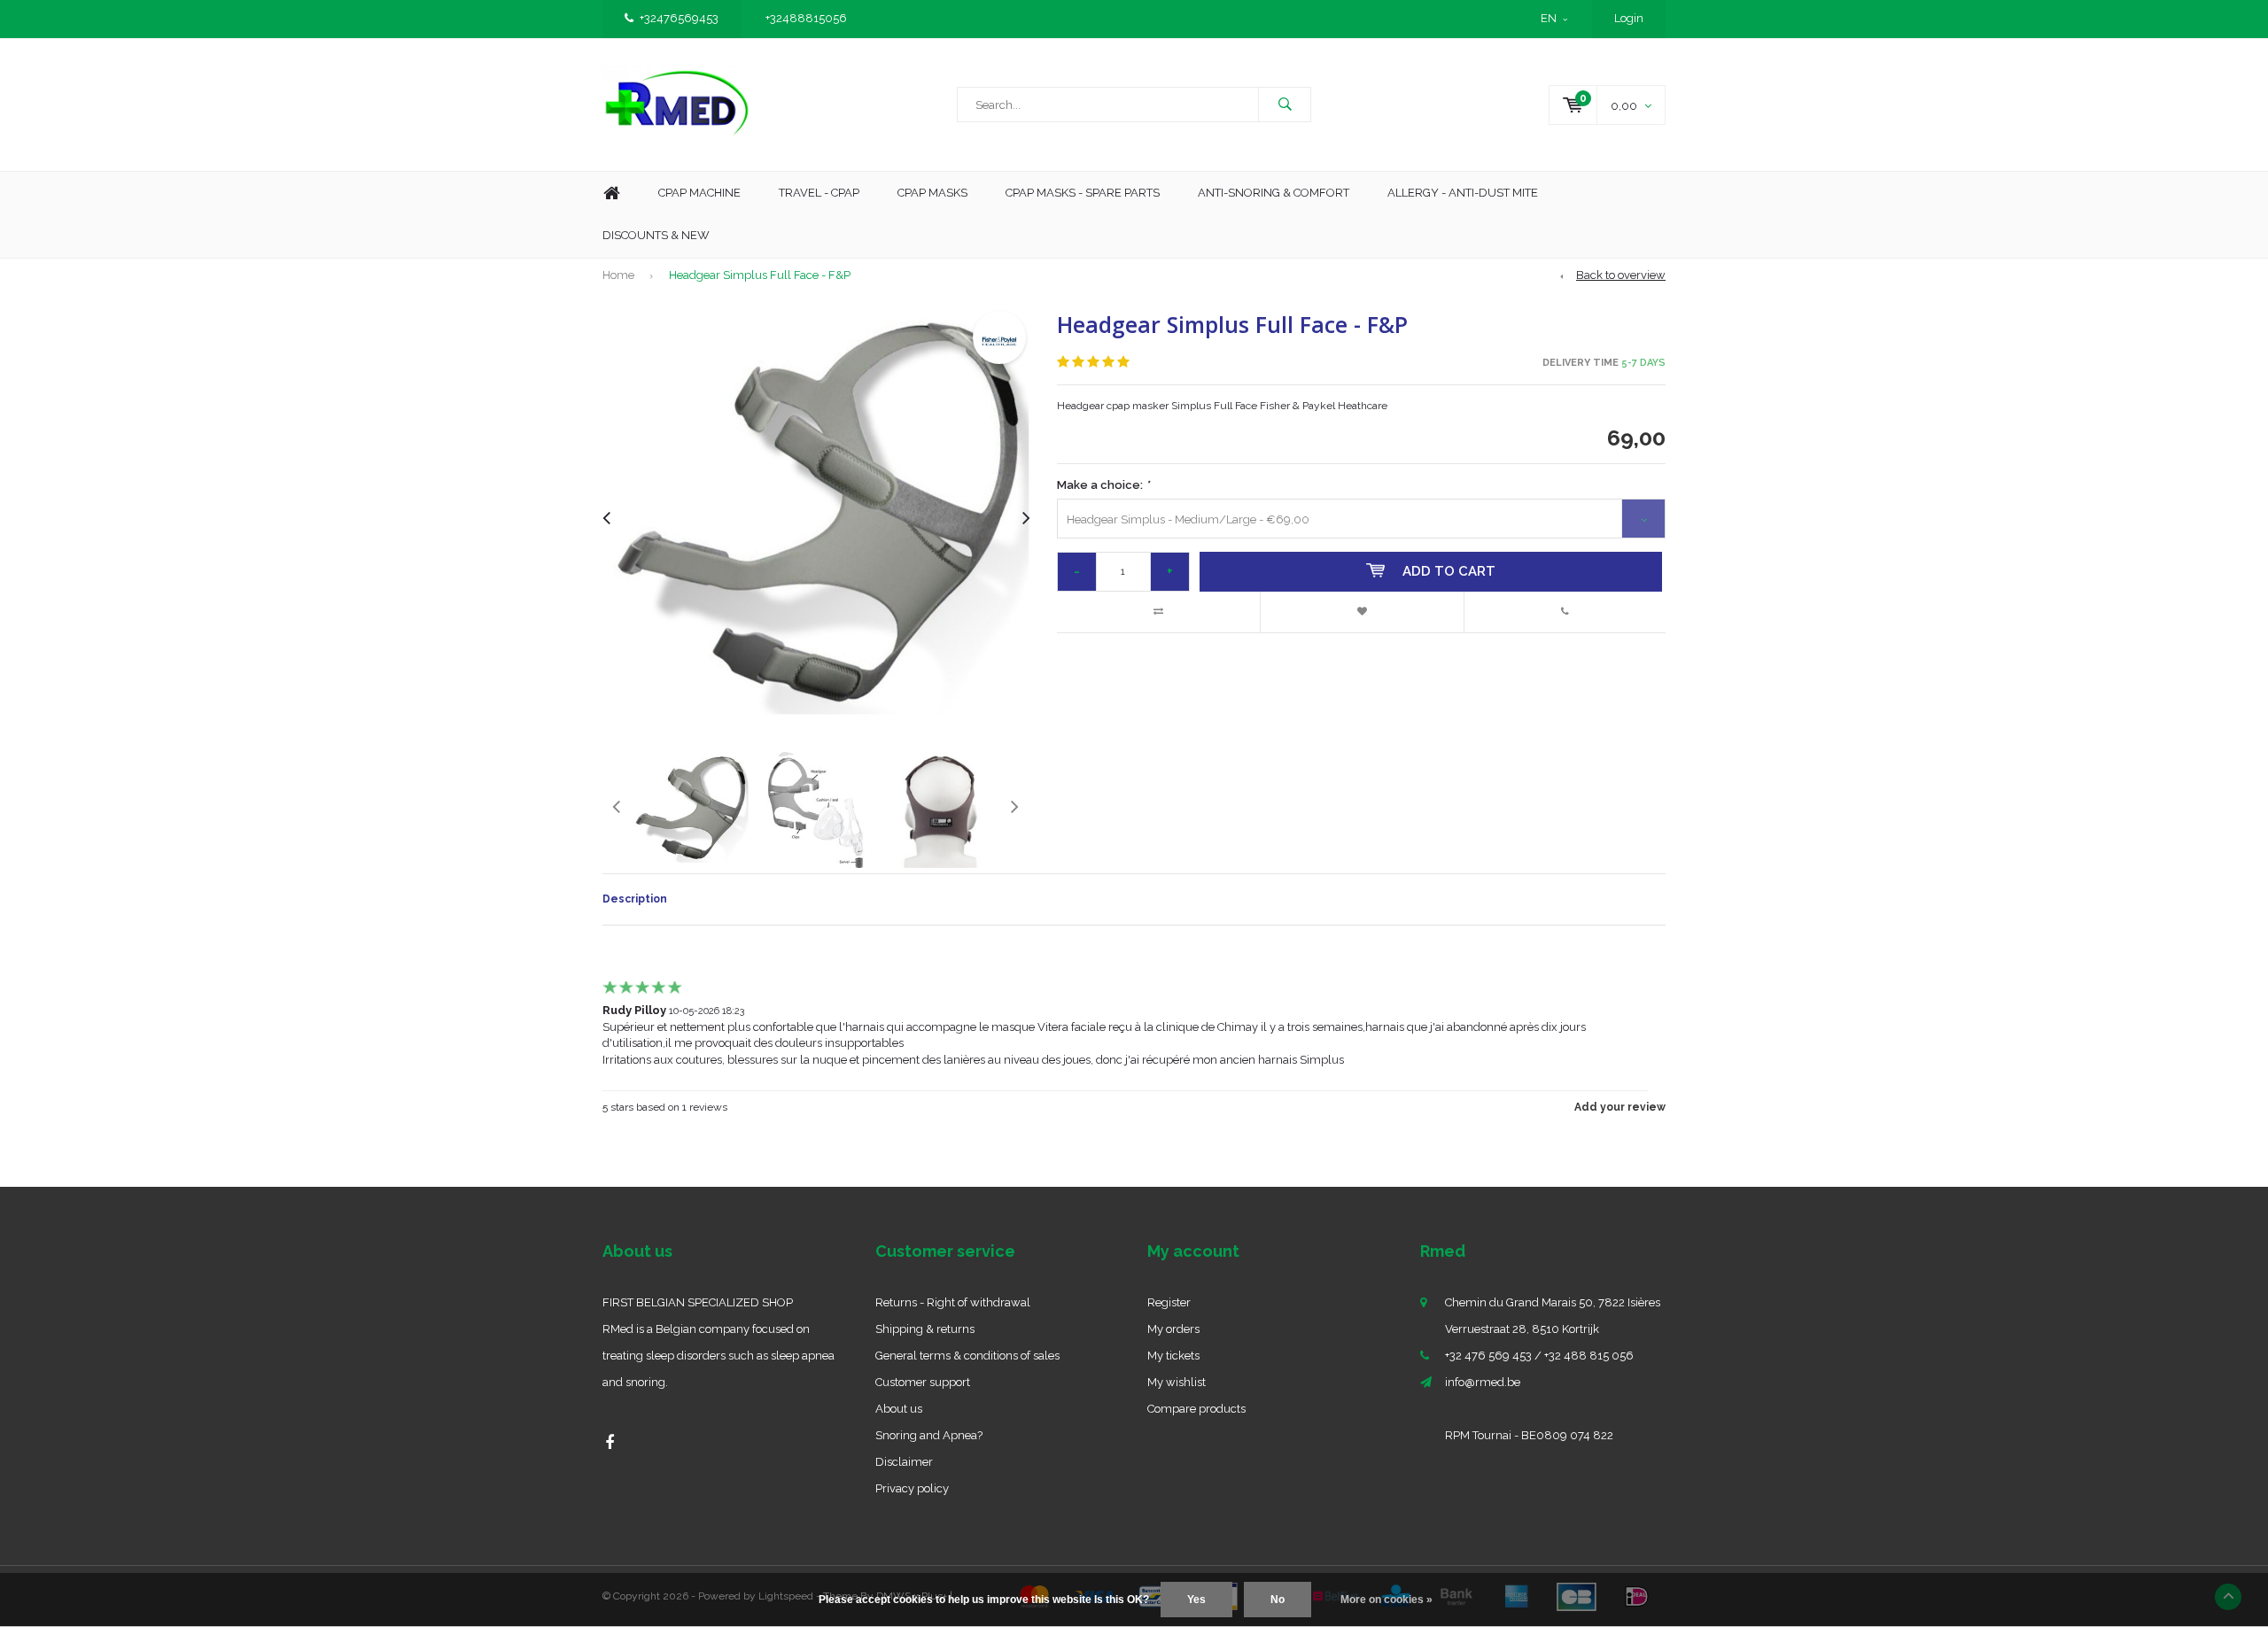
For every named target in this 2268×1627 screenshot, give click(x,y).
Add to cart (1449, 571)
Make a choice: (1103, 485)
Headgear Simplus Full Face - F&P (760, 275)
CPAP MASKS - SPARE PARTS (1083, 193)
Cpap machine (699, 193)
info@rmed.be (1483, 1382)
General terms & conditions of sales (967, 1356)
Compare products (1196, 1409)
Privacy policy (912, 1488)
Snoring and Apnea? (929, 1435)
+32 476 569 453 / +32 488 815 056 (1539, 1356)
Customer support (923, 1382)
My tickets (1173, 1356)
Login (1629, 18)
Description (635, 899)
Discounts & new (656, 235)
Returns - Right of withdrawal (953, 1302)
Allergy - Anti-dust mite (1463, 193)
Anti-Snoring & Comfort (1274, 193)
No (1278, 1600)
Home (611, 194)
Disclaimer (904, 1462)
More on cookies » (1386, 1600)
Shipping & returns (925, 1329)
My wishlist (1177, 1382)
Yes (1196, 1600)
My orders (1173, 1329)
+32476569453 (679, 18)
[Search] (1285, 105)
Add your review (1620, 1107)
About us (899, 1409)
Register (1169, 1302)
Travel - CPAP (819, 193)
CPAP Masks (932, 193)
